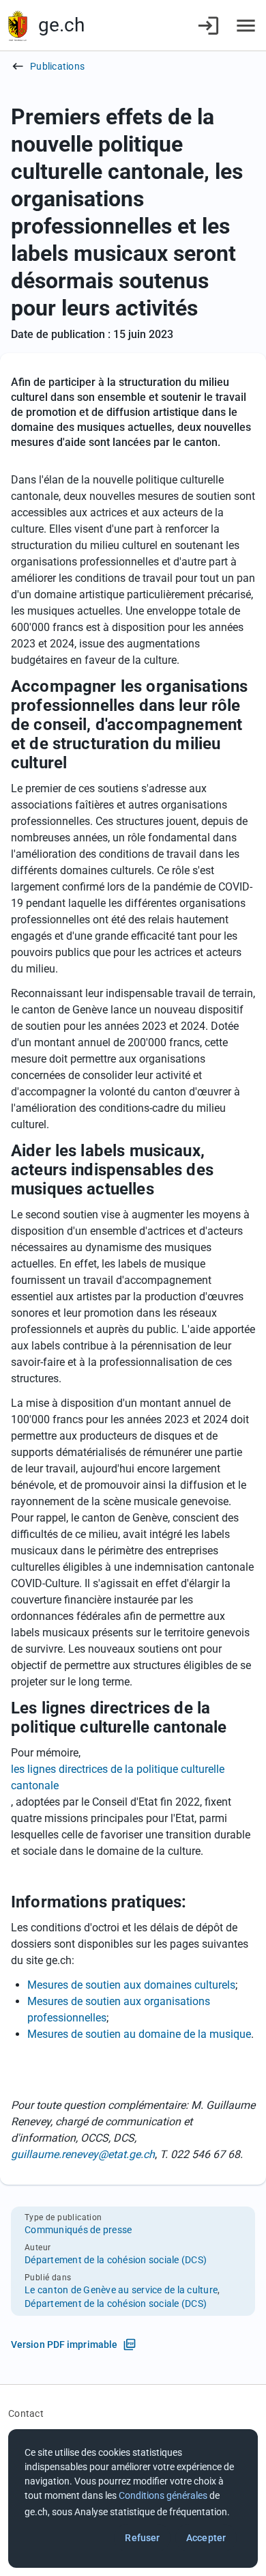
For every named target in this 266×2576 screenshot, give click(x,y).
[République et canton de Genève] (18, 26)
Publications (57, 66)
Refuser (142, 2538)
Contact (26, 2413)
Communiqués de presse (78, 2230)
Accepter (206, 2538)
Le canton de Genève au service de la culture (121, 2290)
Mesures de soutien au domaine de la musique (139, 2034)
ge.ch (61, 25)
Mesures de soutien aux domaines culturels (131, 1985)
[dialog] (133, 2498)
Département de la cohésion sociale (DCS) (116, 2260)
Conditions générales (163, 2495)
